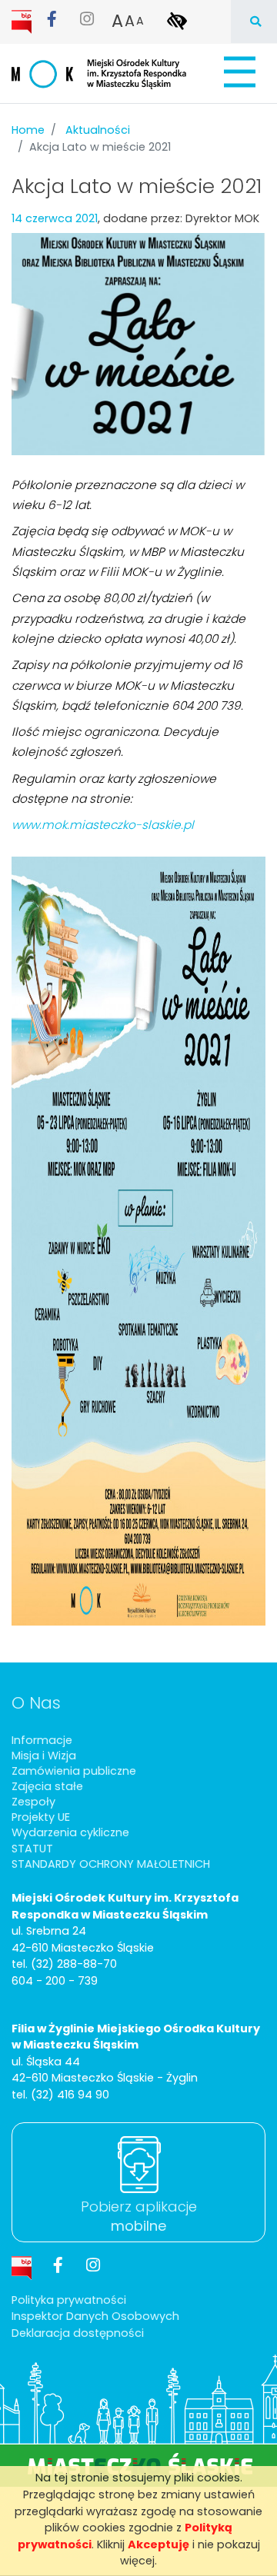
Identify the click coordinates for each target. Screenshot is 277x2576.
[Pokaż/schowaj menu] (238, 72)
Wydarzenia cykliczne (70, 1832)
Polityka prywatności (69, 2300)
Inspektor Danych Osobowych (95, 2316)
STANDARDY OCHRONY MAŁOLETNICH (111, 1864)
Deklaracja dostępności (78, 2333)
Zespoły (33, 1802)
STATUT (32, 1849)
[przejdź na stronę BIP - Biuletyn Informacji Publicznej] (23, 21)
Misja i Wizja (44, 1756)
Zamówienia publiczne (74, 1771)
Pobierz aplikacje (139, 2216)
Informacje (42, 1740)
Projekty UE (41, 1817)
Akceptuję (159, 2544)
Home (28, 130)
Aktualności (98, 130)
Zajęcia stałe (47, 1786)
